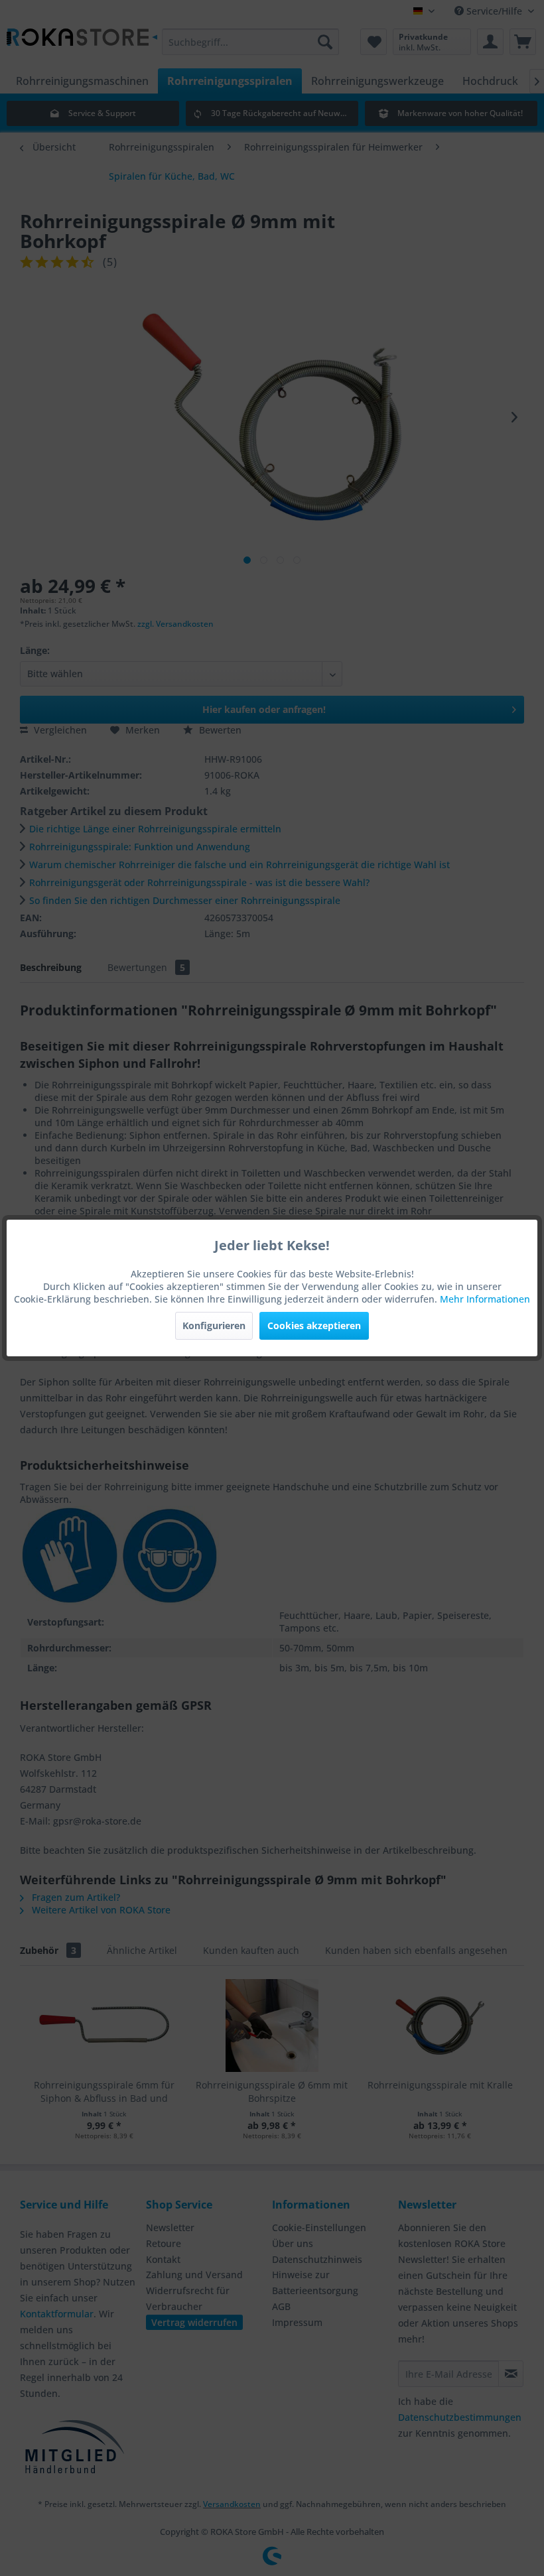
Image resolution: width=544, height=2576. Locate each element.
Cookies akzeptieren (314, 1325)
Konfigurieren (214, 1325)
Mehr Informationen (485, 1299)
